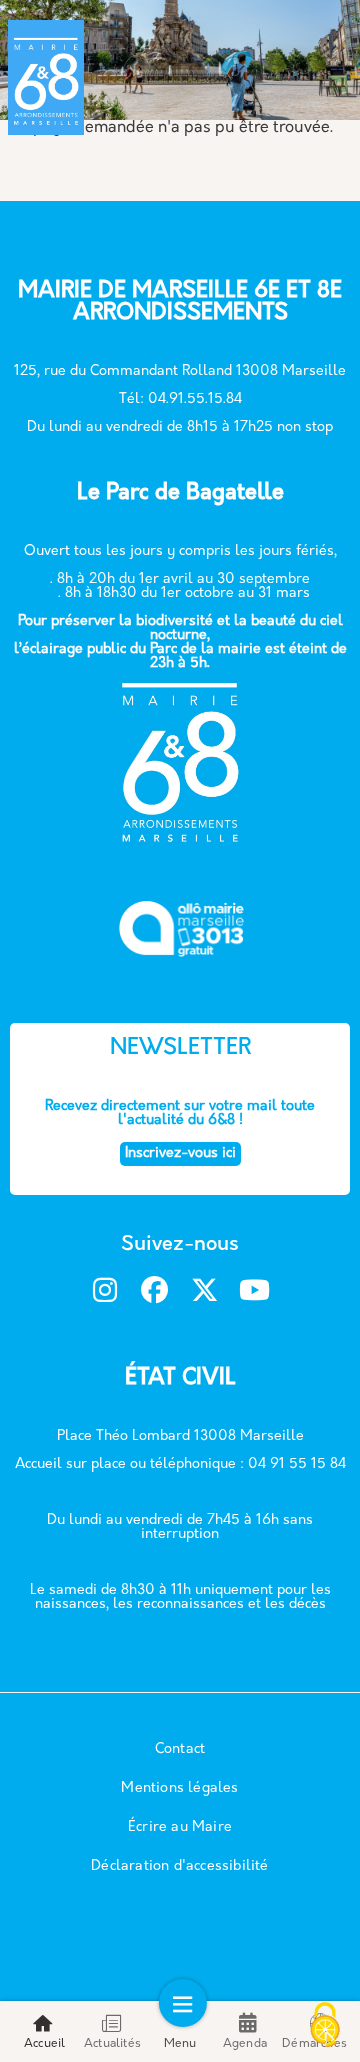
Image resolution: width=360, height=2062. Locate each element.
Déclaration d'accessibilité (179, 1866)
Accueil (44, 2044)
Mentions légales (179, 1788)
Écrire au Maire (180, 1827)
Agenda (245, 2044)
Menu (180, 2044)
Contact (180, 1749)
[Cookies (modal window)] (325, 2027)
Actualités (112, 2044)
